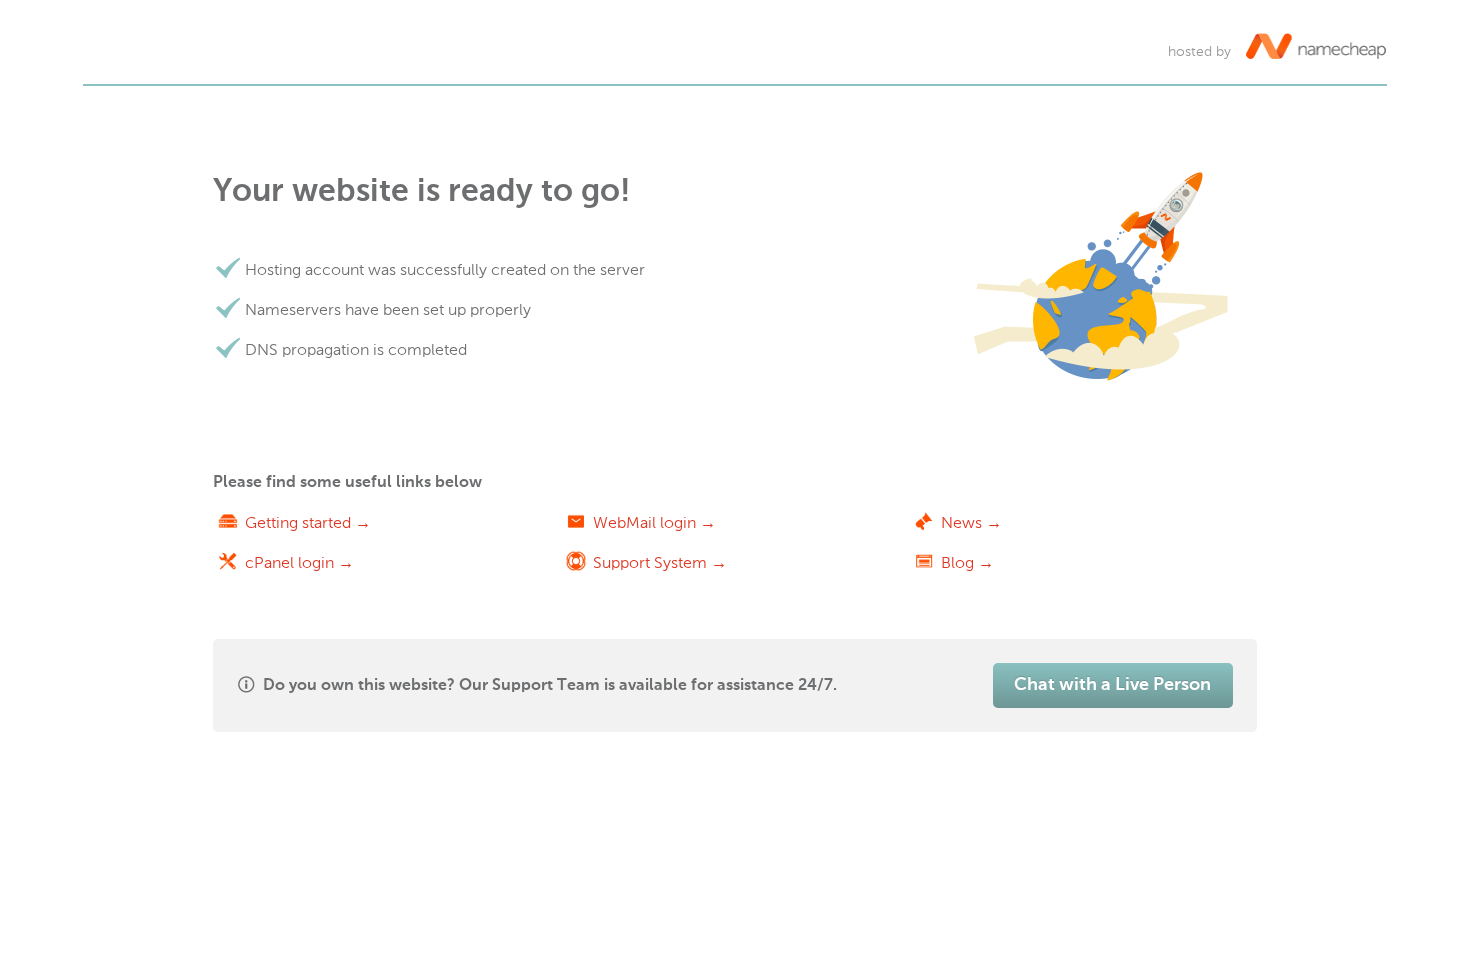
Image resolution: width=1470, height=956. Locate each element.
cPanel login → (299, 562)
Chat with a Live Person (1112, 685)
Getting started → (308, 522)
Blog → (967, 562)
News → (971, 522)
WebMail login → (654, 522)
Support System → (660, 562)
